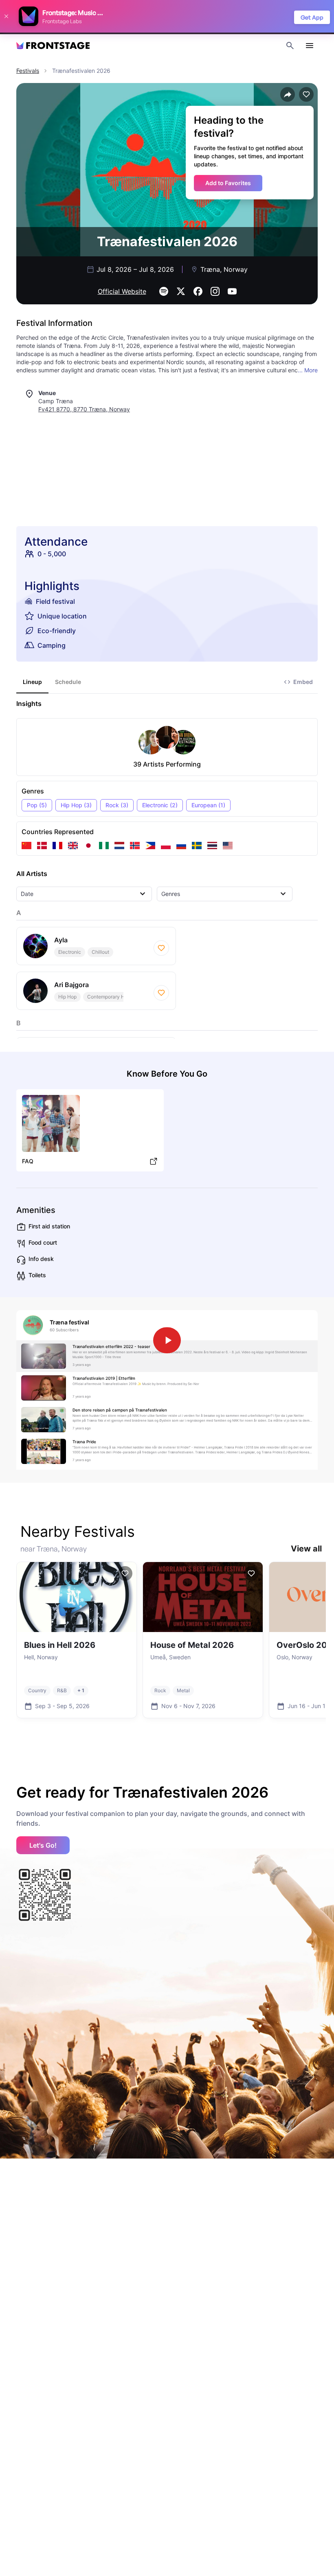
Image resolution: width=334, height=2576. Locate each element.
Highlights (52, 586)
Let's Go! (43, 1845)
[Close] (6, 16)
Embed (303, 682)
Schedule (68, 682)
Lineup (32, 682)
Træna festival (69, 1322)
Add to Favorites (228, 183)
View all (306, 1549)
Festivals (28, 71)
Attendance (56, 542)
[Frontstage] (53, 46)
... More (308, 370)
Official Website (122, 291)
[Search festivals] (290, 46)
